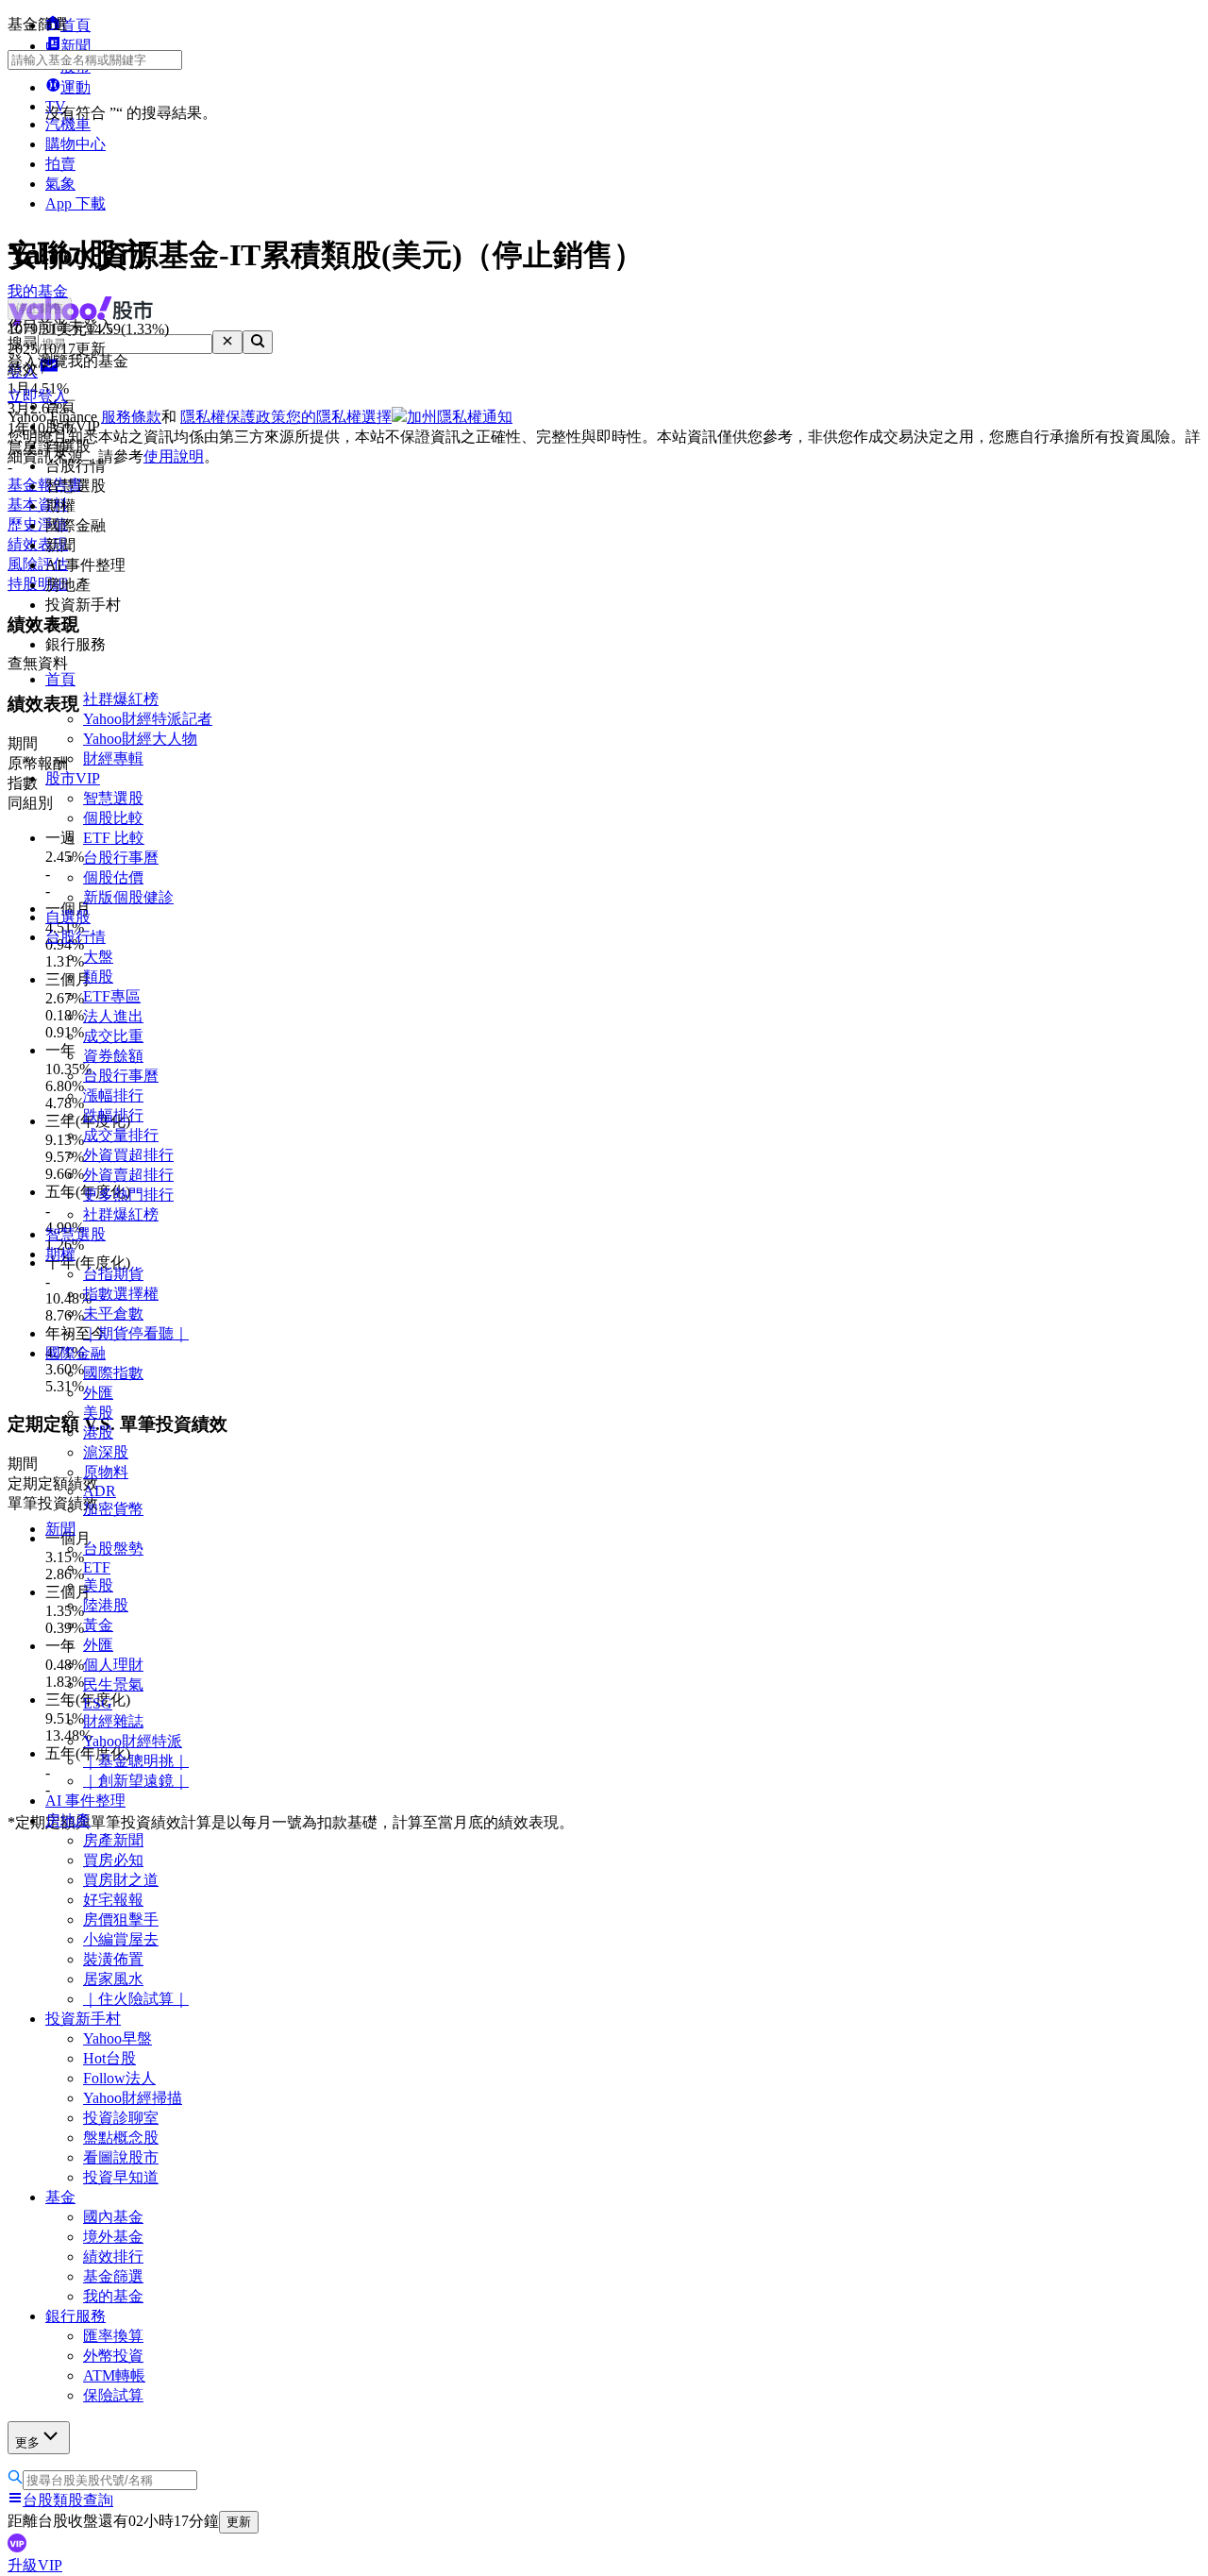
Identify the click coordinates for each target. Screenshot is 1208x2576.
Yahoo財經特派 (133, 1741)
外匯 (98, 1393)
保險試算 (113, 2395)
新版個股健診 (128, 897)
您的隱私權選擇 (339, 417)
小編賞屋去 (121, 1939)
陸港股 (106, 1605)
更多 (27, 2442)
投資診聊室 (121, 2118)
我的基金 (113, 2296)
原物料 (106, 1472)
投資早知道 (121, 2177)
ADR (100, 1491)
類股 (98, 977)
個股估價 (113, 877)
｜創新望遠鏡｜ (136, 1781)
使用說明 (174, 456)
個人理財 (113, 1665)
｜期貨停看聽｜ (136, 1333)
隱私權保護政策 (233, 417)
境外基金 (113, 2237)
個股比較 (113, 818)
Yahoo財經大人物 (140, 739)
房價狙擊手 (121, 1919)
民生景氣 (113, 1684)
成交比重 (113, 1036)
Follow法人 (119, 2078)
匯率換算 (113, 2336)
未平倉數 (113, 1313)
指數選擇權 (121, 1294)
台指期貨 (113, 1274)
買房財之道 (121, 1880)
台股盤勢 (113, 1549)
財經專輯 (113, 758)
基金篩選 (113, 2276)
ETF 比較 (114, 838)
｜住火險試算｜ (136, 1999)
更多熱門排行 (128, 1195)
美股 (98, 1413)
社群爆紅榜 (121, 699)
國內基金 (113, 2217)
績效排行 (113, 2256)
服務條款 (131, 417)
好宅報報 (113, 1900)
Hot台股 (109, 2058)
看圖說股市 (121, 2157)
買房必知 (113, 1860)
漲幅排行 (113, 1095)
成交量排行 (121, 1135)
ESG (98, 1703)
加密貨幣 (113, 1509)
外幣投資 (113, 2356)
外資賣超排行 (128, 1175)
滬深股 (106, 1452)
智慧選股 (113, 798)
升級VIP (35, 2565)
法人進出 (113, 1016)
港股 (98, 1432)
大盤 (98, 957)
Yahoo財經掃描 (133, 2098)
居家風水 (113, 1979)
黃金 (98, 1625)
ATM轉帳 (114, 2375)
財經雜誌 (113, 1721)
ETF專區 (112, 996)
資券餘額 (113, 1056)
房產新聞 (113, 1840)
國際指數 (113, 1373)
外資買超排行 (128, 1155)
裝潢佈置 (113, 1959)
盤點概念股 (121, 2138)
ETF (97, 1567)
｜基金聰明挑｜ (136, 1761)
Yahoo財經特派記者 (148, 719)
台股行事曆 (121, 858)
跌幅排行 (113, 1115)
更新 (239, 2522)
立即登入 (38, 396)
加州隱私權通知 (460, 417)
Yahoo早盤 (117, 2038)
